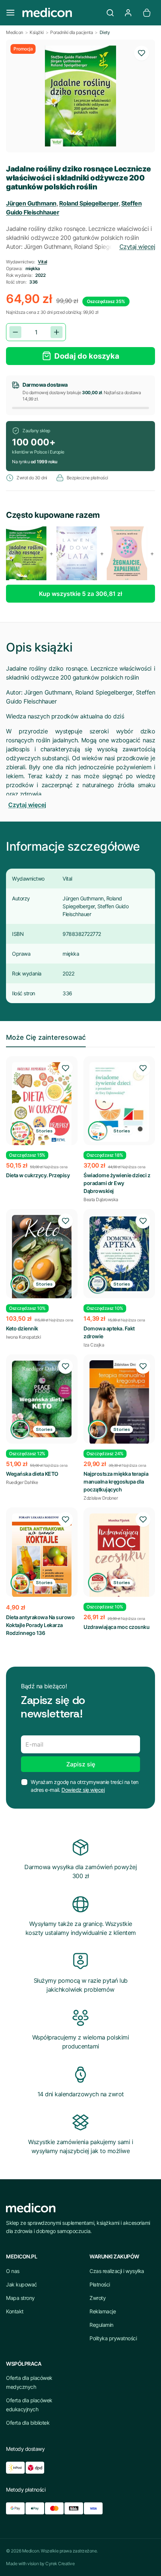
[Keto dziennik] (42, 1258)
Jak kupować (22, 2284)
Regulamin (101, 2325)
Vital (42, 262)
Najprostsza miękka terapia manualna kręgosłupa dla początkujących (116, 1482)
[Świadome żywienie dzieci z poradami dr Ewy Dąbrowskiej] (119, 1102)
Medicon (15, 32)
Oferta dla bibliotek (28, 2423)
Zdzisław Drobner (101, 1498)
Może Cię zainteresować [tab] (46, 1037)
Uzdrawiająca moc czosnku (116, 1627)
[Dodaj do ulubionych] (142, 53)
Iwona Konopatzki (23, 1337)
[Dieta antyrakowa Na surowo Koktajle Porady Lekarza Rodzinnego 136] (42, 1555)
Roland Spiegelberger (89, 203)
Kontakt (15, 2311)
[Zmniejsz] (15, 332)
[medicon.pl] (60, 13)
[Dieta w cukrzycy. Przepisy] (42, 1105)
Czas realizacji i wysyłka (117, 2271)
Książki (37, 32)
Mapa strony (20, 2298)
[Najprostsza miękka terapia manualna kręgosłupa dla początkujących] (119, 1402)
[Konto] (128, 13)
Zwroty (98, 2298)
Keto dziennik (22, 1328)
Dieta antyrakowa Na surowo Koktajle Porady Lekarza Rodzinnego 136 (40, 1625)
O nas (13, 2271)
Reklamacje (103, 2311)
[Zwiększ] (57, 332)
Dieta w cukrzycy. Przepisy (38, 1175)
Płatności (100, 2284)
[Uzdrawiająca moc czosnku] (119, 1557)
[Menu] (10, 13)
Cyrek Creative (60, 2563)
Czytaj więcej (137, 247)
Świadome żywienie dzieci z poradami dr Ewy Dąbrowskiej (117, 1183)
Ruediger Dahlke (22, 1482)
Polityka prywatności (113, 2338)
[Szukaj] (110, 13)
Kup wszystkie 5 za (80, 594)
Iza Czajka (94, 1345)
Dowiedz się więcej (83, 1790)
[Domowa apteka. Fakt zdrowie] (119, 1254)
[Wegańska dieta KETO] (42, 1399)
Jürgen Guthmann (31, 203)
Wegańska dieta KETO (32, 1474)
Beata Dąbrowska (101, 1199)
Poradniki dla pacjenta (72, 32)
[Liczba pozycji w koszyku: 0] (147, 13)
